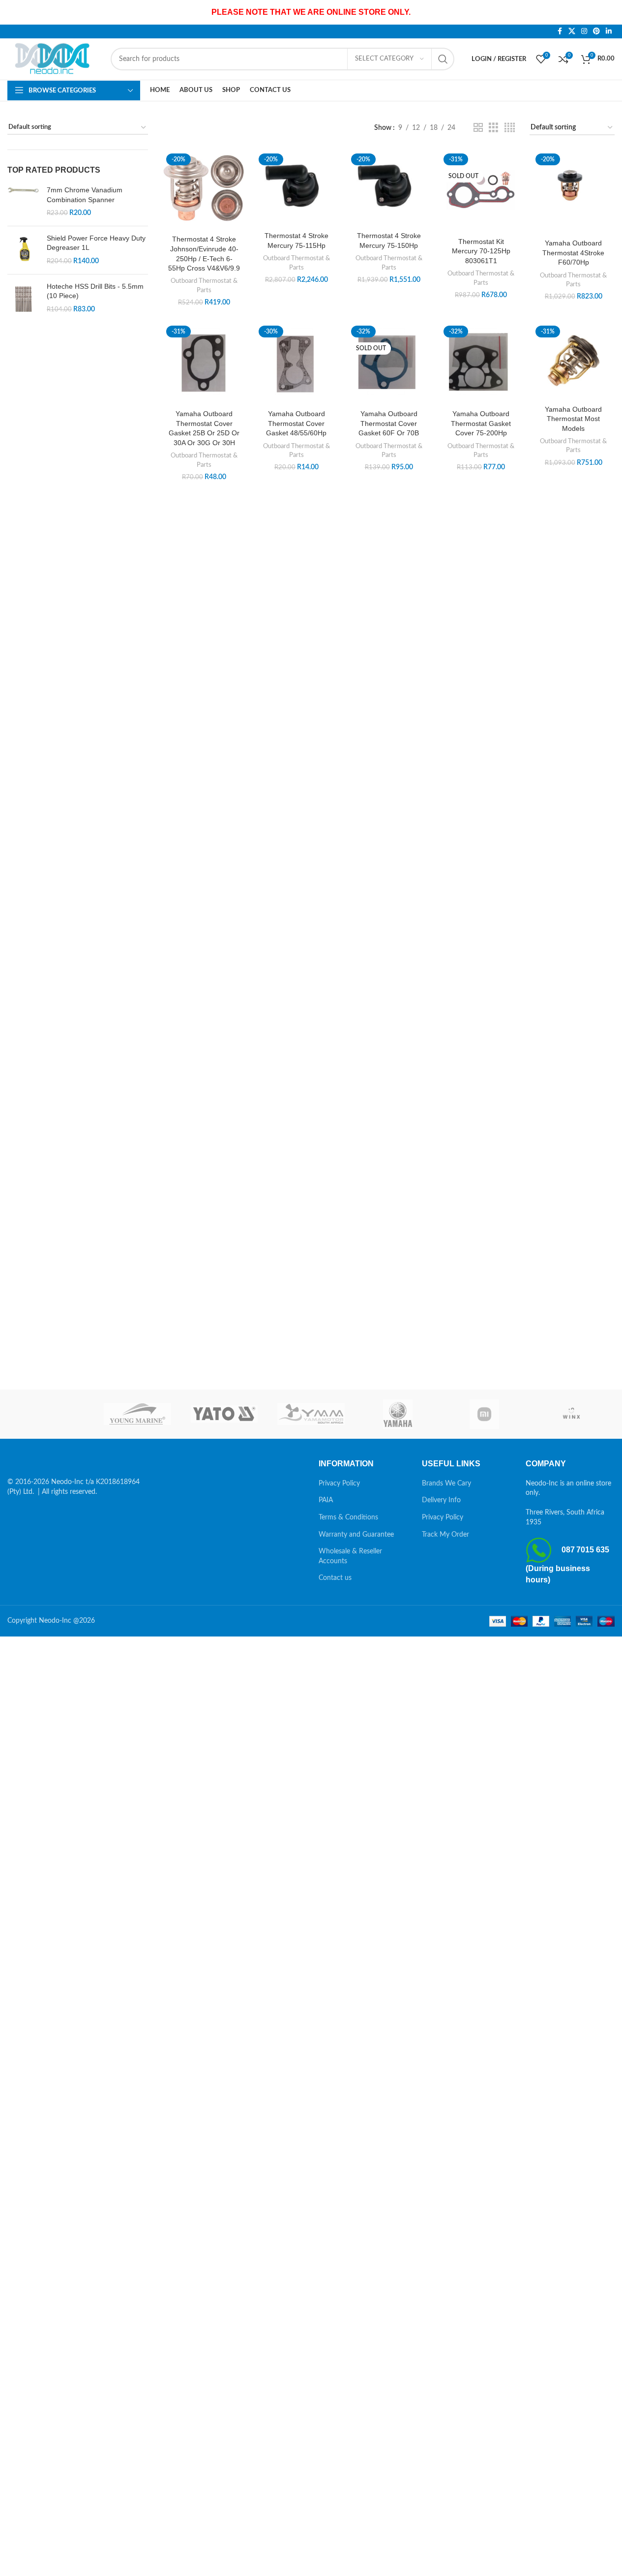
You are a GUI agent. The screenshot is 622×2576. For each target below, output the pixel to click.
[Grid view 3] (493, 128)
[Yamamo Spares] (311, 1414)
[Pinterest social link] (596, 31)
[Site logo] (54, 59)
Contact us (335, 1578)
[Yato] (224, 1414)
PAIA (326, 1500)
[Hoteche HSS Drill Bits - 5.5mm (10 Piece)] (23, 299)
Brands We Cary (446, 1484)
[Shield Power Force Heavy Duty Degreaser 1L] (23, 250)
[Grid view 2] (478, 128)
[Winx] (571, 1414)
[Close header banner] (610, 12)
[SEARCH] (443, 59)
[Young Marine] (137, 1414)
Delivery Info (441, 1500)
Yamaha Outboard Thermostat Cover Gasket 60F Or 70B (389, 423)
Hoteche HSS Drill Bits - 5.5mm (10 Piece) (95, 291)
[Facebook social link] (560, 31)
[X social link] (572, 31)
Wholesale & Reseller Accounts (350, 1556)
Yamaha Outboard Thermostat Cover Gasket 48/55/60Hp (296, 423)
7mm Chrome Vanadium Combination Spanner (85, 195)
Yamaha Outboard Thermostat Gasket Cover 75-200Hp (481, 423)
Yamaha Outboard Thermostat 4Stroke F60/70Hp (573, 253)
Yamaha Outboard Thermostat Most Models (573, 419)
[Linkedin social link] (609, 31)
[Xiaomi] (484, 1414)
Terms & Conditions (348, 1517)
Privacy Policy (339, 1484)
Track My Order (445, 1535)
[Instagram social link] (584, 31)
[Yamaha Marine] (398, 1414)
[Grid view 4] (510, 128)
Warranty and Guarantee (356, 1535)
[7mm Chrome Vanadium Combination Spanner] (23, 202)
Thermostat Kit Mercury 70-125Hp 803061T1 (481, 251)
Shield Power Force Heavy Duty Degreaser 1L (96, 243)
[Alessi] (51, 1414)
